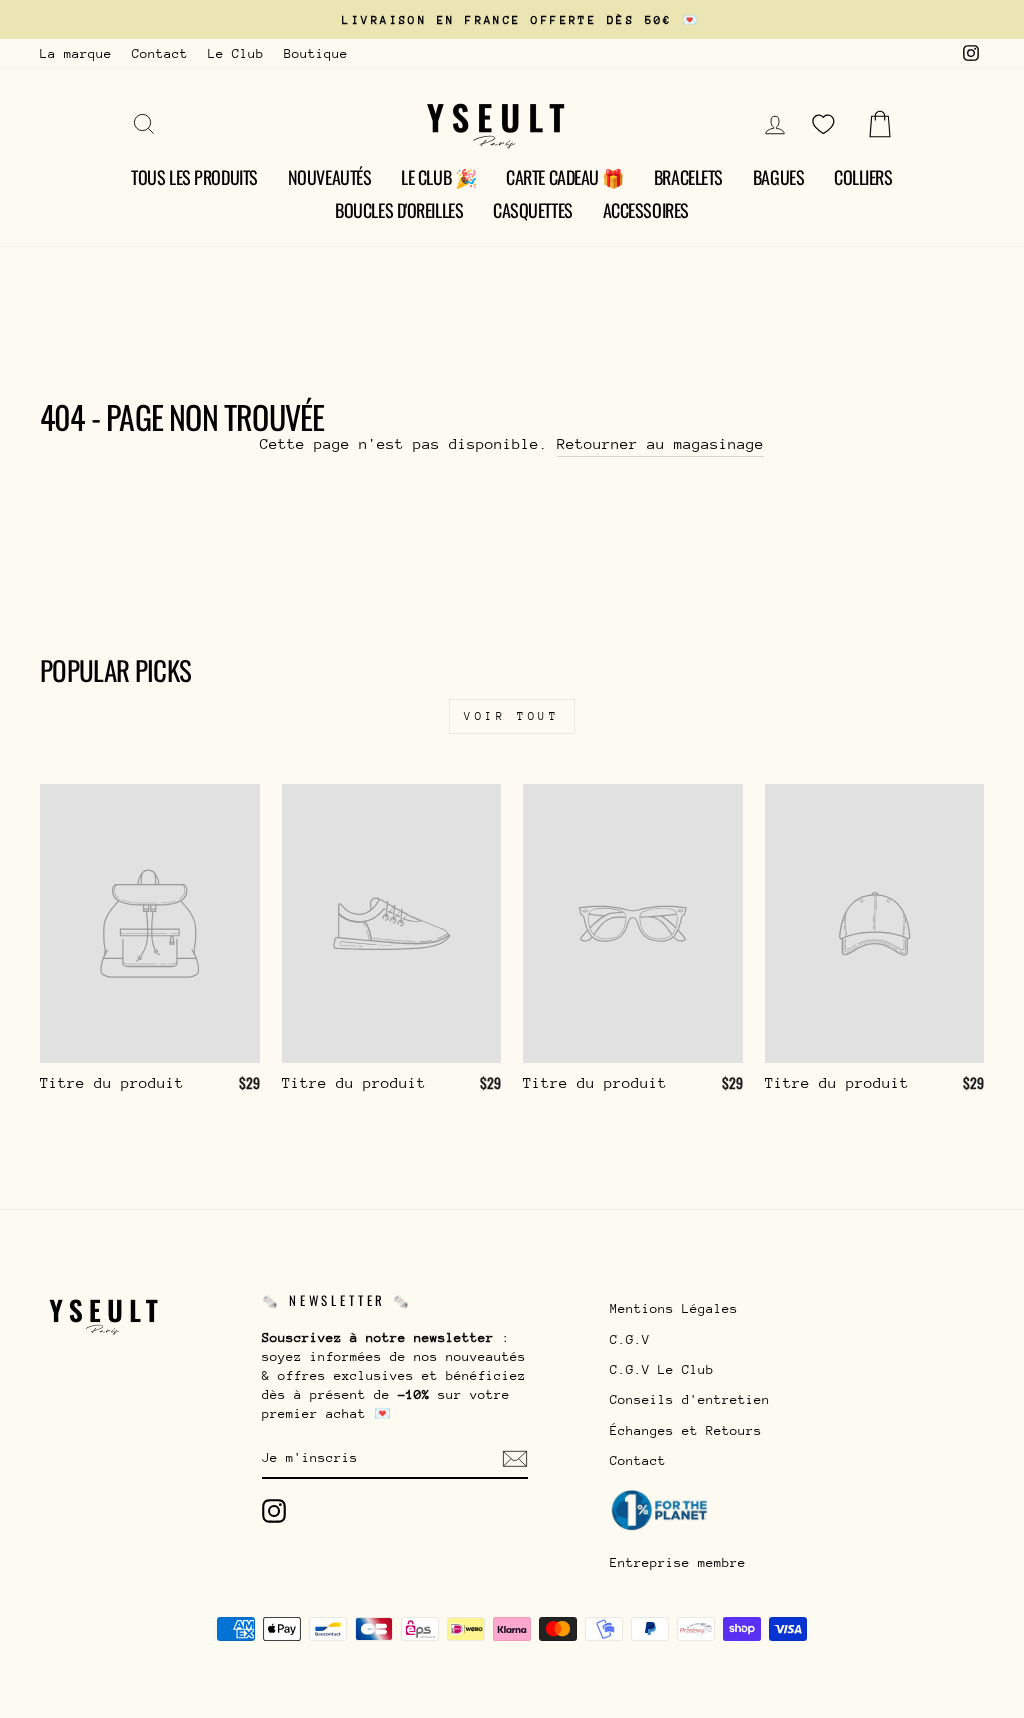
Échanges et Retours (686, 1430)
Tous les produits (194, 177)
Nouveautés (330, 177)
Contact (160, 53)
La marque (76, 53)
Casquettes (533, 210)
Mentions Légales (674, 1308)
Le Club (236, 53)
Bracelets (688, 177)
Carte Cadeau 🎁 (565, 177)
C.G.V (630, 1339)
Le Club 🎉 (438, 177)
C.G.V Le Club (662, 1369)
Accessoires (646, 210)
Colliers (863, 177)
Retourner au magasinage (660, 443)
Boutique (316, 53)
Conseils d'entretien (690, 1399)
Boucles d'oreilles (399, 210)
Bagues (778, 177)
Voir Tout (511, 716)
